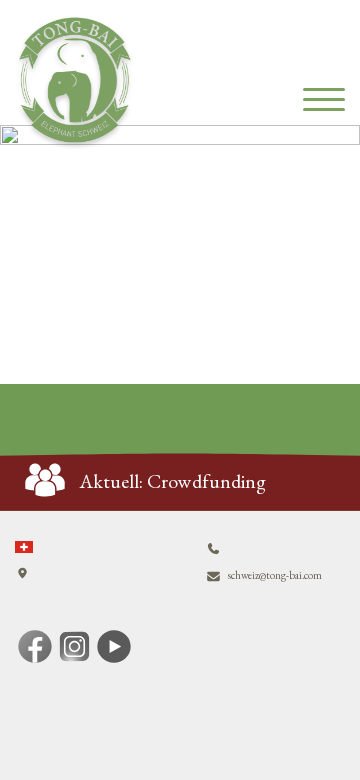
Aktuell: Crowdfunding (173, 481)
